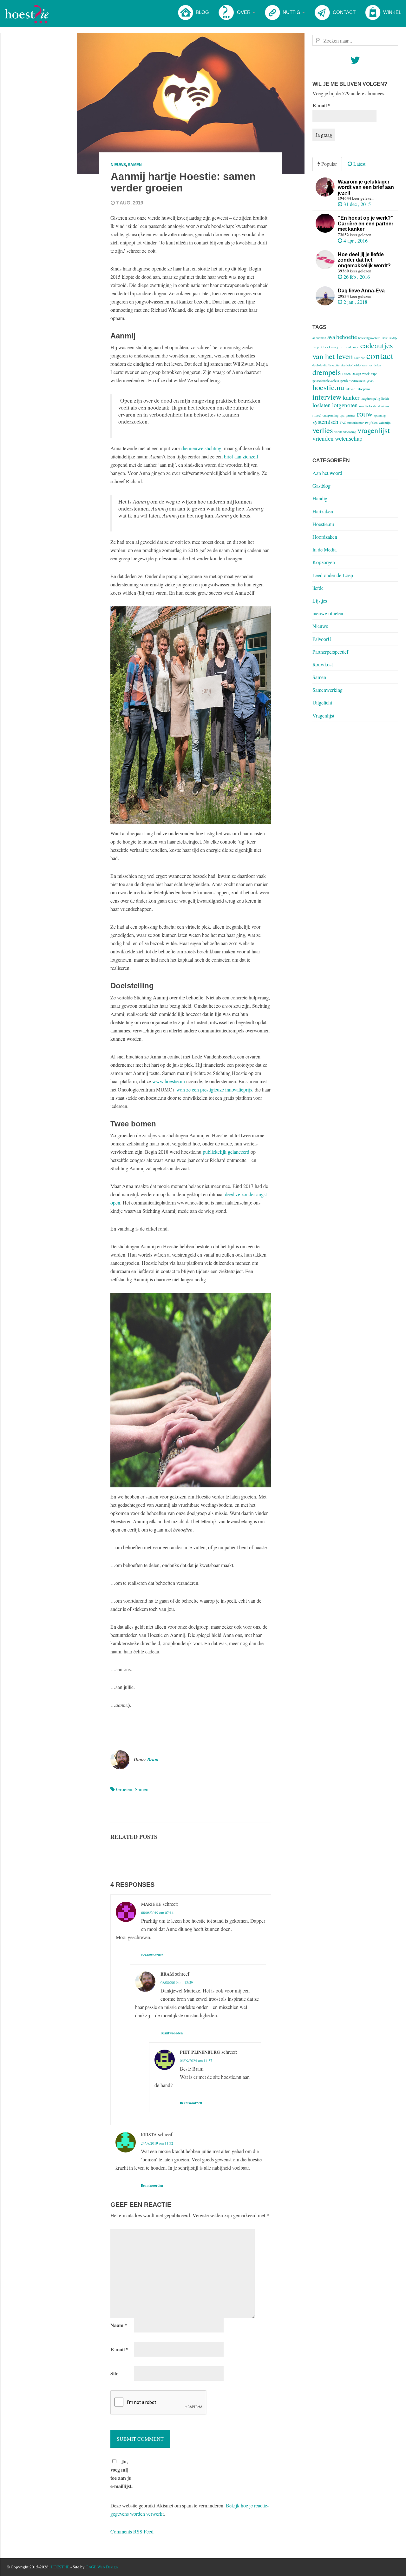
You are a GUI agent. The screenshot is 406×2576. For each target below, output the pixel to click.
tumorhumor (356, 423)
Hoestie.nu (323, 524)
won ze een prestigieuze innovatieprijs (214, 1089)
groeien (124, 1789)
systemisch (325, 421)
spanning (380, 415)
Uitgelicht (322, 702)
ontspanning (331, 415)
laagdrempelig (370, 398)
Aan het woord (327, 473)
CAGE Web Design (102, 2567)
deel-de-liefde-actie (326, 365)
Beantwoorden (152, 1955)
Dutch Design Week (356, 374)
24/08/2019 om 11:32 (157, 2143)
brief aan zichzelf (241, 456)
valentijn (385, 423)
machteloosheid (370, 406)
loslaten (322, 405)
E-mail (119, 2349)
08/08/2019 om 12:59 (177, 1982)
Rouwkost (323, 664)
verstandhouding (345, 432)
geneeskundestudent (326, 380)
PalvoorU (322, 639)
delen (377, 365)
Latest (359, 164)
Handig (320, 498)
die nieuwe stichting (201, 448)
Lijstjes (320, 601)
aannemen (319, 338)
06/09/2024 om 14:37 (196, 2060)
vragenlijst (374, 430)
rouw (365, 414)
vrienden (323, 438)
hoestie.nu (328, 387)
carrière (360, 358)
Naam (119, 2325)
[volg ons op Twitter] (355, 62)
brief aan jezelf (334, 347)
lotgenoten (345, 405)
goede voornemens (353, 380)
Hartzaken (323, 511)
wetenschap (349, 438)
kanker (351, 397)
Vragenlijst (323, 715)
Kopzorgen (324, 562)
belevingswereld (369, 338)
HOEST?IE (60, 2567)
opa (342, 415)
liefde (385, 398)
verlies (323, 430)
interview (327, 397)
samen (142, 1789)
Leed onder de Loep (333, 575)
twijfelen (371, 423)
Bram (153, 1759)
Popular (328, 164)
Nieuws (118, 165)
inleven (350, 389)
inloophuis (363, 389)
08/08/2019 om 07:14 (157, 1912)
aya (331, 337)
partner (351, 415)
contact (380, 355)
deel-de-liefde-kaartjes (357, 365)
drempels (327, 372)
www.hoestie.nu (169, 1081)
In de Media (324, 549)
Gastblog (321, 486)
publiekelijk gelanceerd (226, 1152)
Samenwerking (327, 690)
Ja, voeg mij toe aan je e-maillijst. (121, 2474)
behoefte (347, 337)
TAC (343, 423)
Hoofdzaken (325, 537)
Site (114, 2373)
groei (370, 380)
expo (374, 374)
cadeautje (353, 347)
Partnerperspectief (330, 652)
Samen (135, 165)
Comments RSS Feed (132, 2531)
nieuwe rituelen (328, 613)
